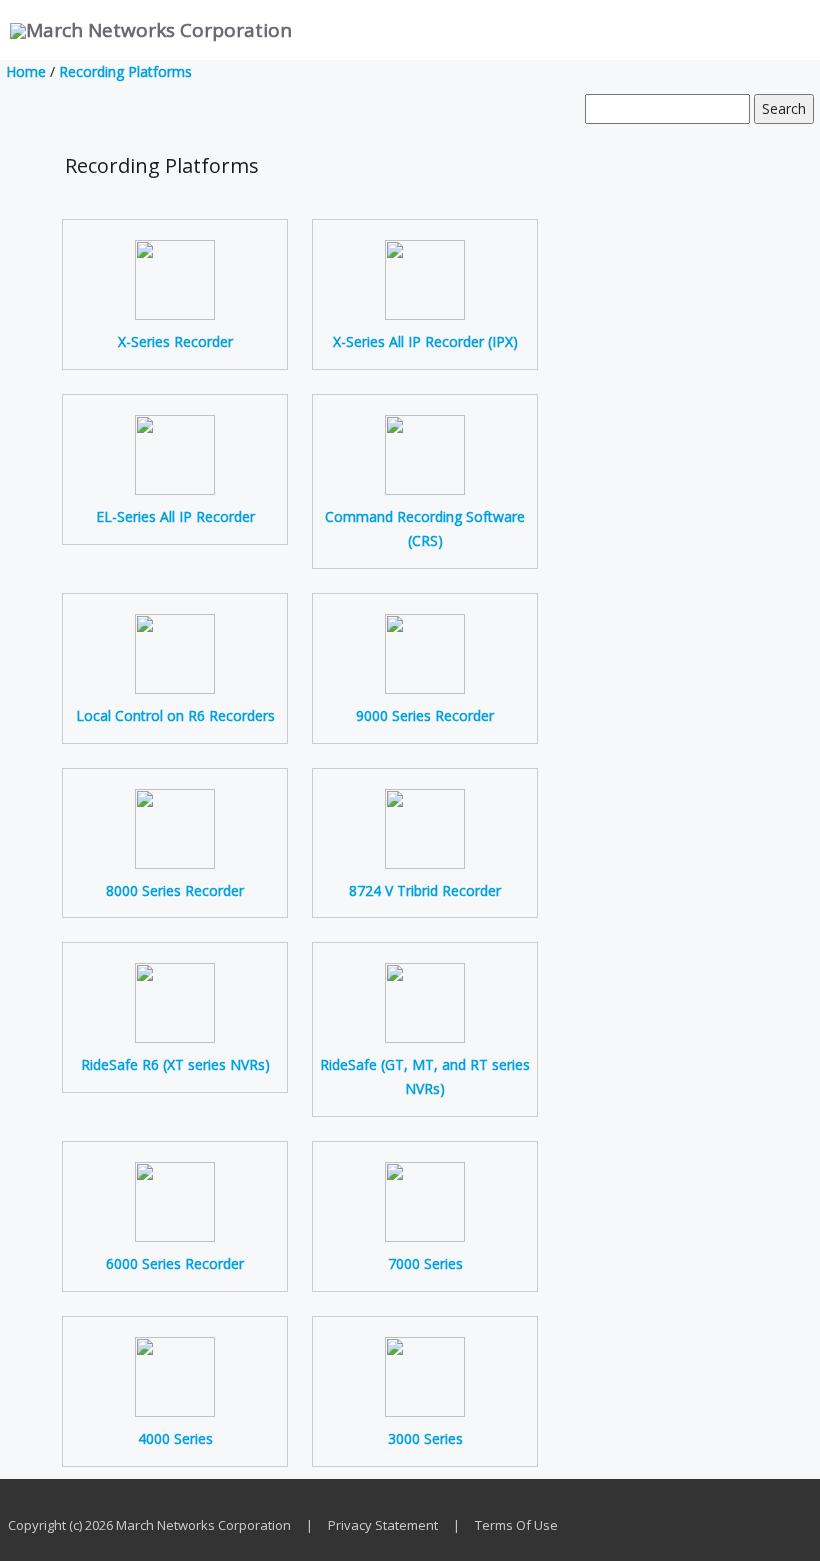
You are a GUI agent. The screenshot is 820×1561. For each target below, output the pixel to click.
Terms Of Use (516, 1525)
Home (26, 71)
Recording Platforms (125, 71)
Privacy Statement (383, 1525)
